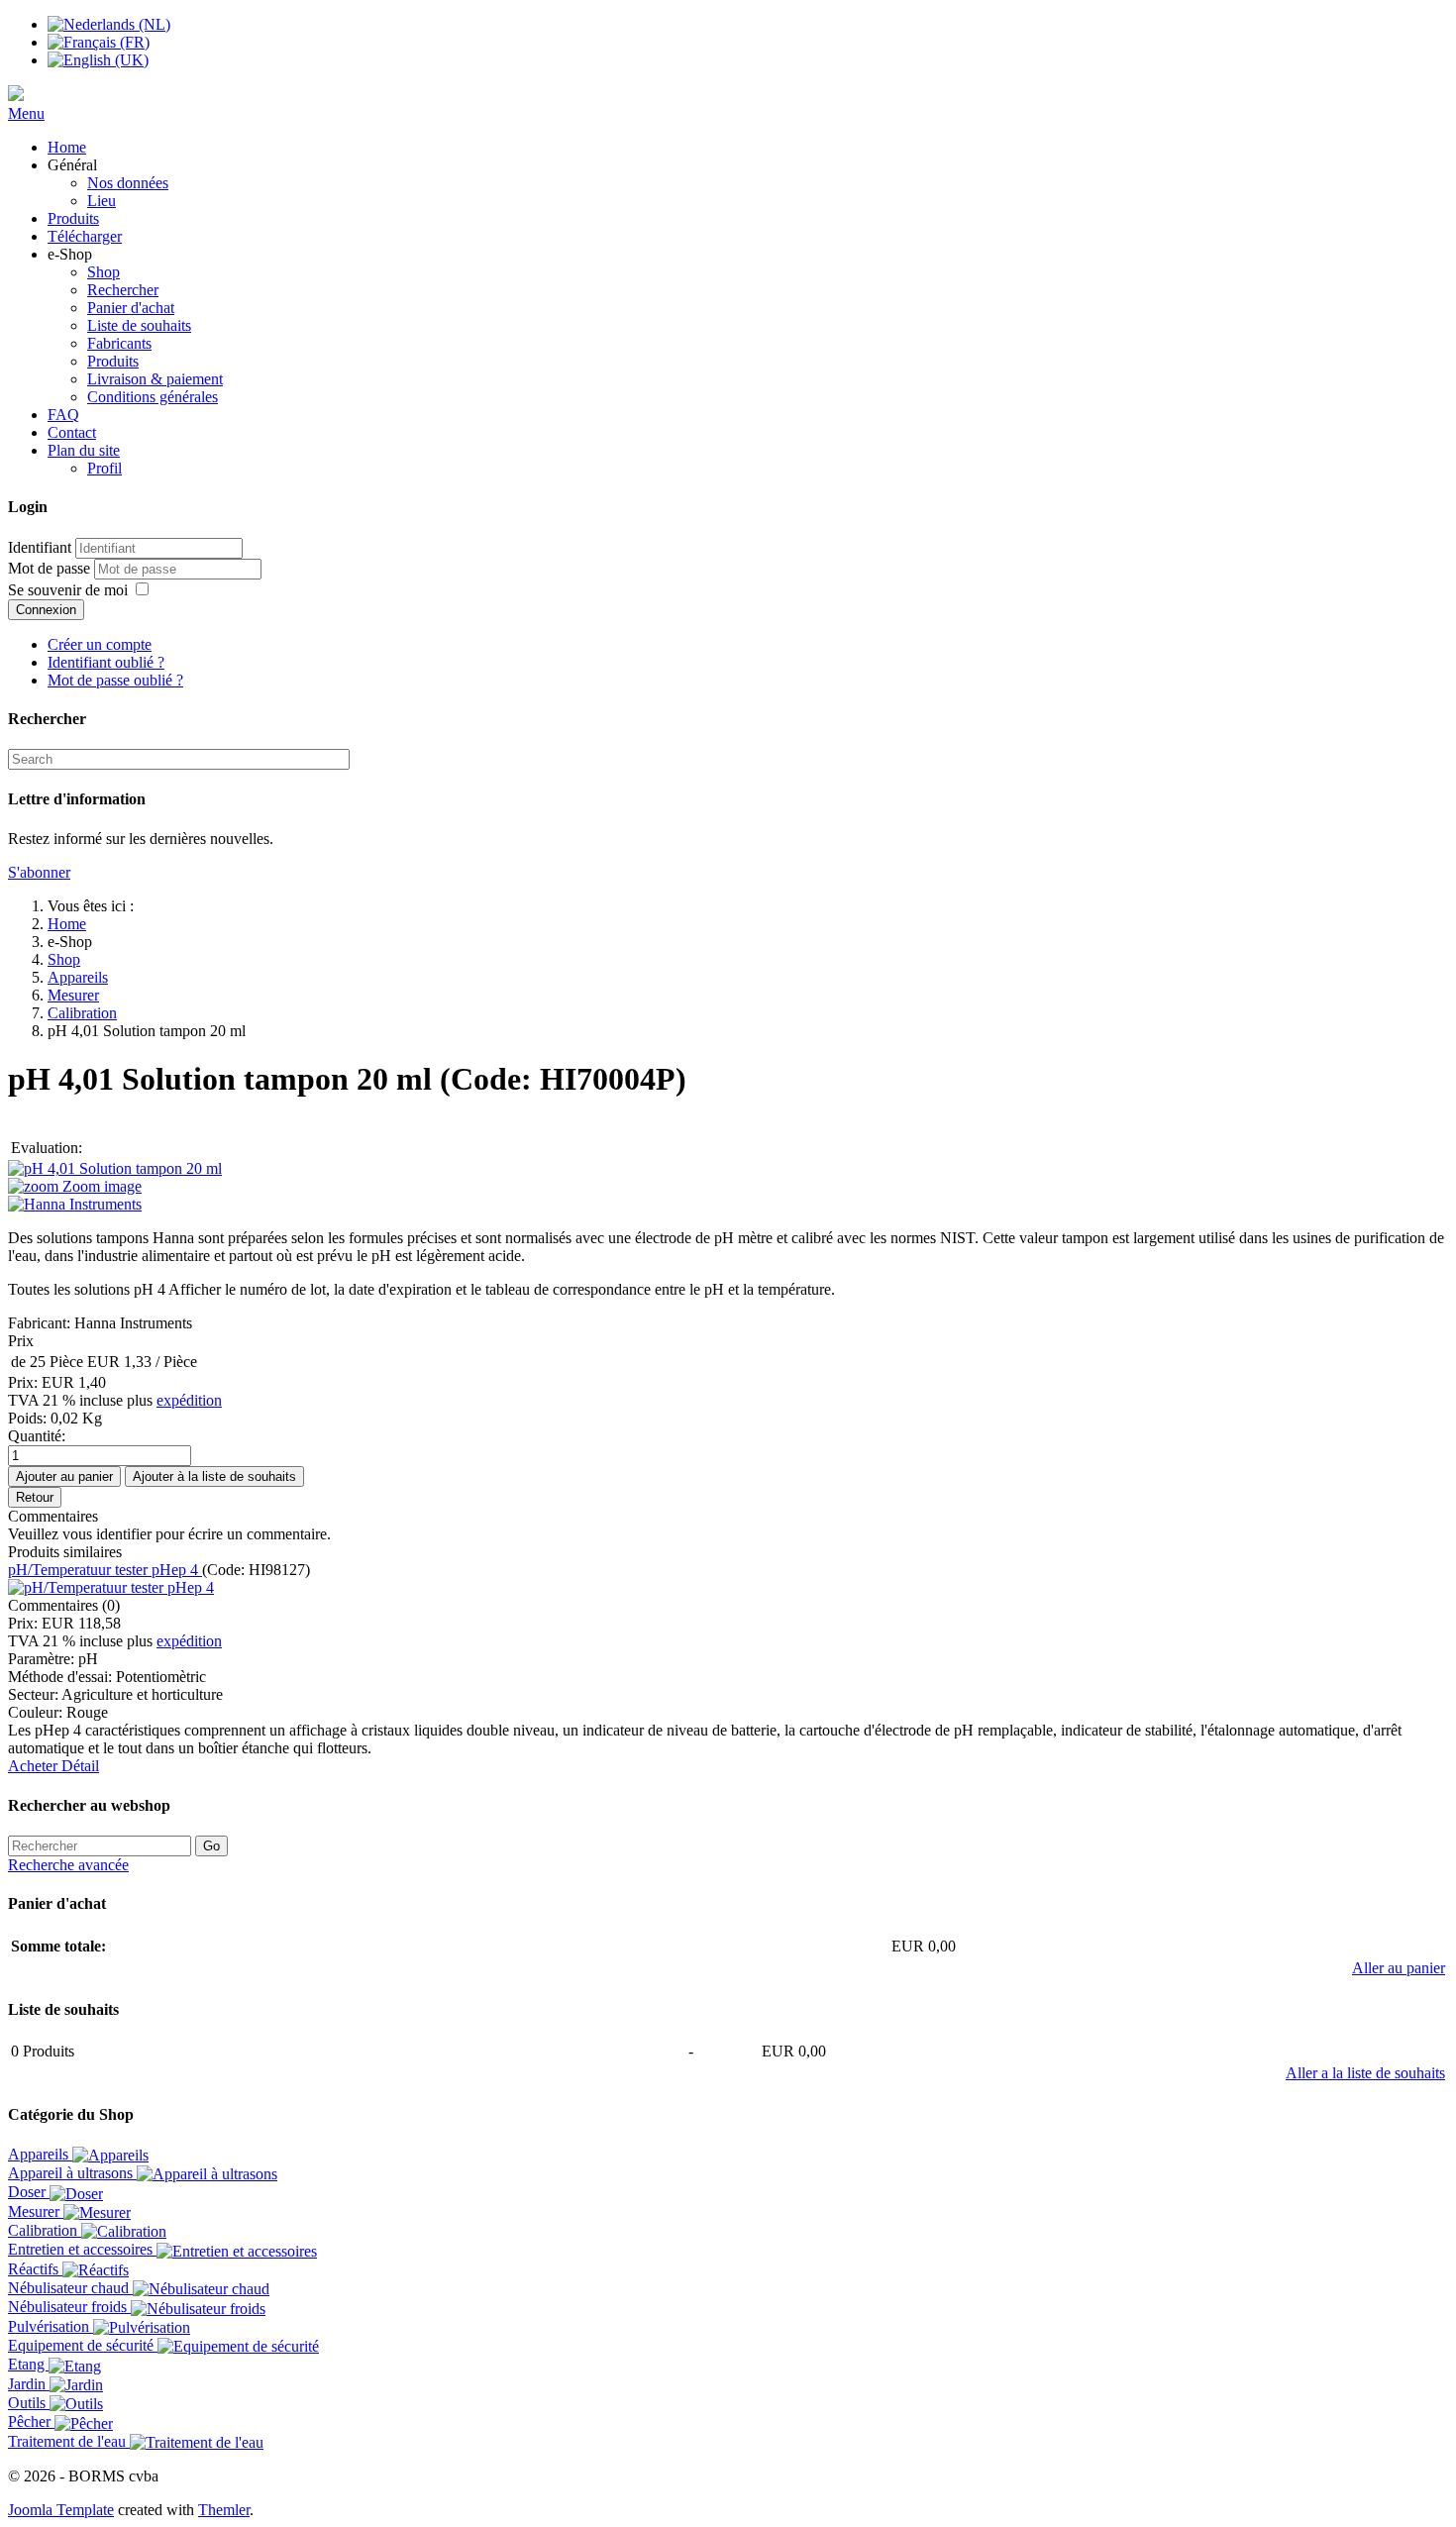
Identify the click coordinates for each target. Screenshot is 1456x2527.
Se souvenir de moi (68, 590)
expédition (189, 1400)
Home (67, 924)
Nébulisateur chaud (70, 2288)
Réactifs (35, 2269)
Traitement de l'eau (69, 2441)
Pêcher (31, 2422)
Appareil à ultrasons (72, 2173)
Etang (28, 2364)
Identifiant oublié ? (106, 662)
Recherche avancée (68, 1865)
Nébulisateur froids (69, 2307)
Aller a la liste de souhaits (1365, 2073)
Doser (29, 2192)
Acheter (35, 1766)
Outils (29, 2403)
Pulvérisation (51, 2326)
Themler (224, 2510)
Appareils (78, 977)
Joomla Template (61, 2510)
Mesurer (73, 995)
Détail (80, 1766)
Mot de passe (51, 568)
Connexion (46, 610)
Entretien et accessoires (82, 2249)
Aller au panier (1399, 1968)
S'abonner (39, 872)
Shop (64, 959)
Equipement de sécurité (83, 2345)
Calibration (82, 1013)
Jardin (29, 2384)
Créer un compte (100, 644)
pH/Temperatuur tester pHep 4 (105, 1570)
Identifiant (40, 547)
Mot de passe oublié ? (115, 680)
